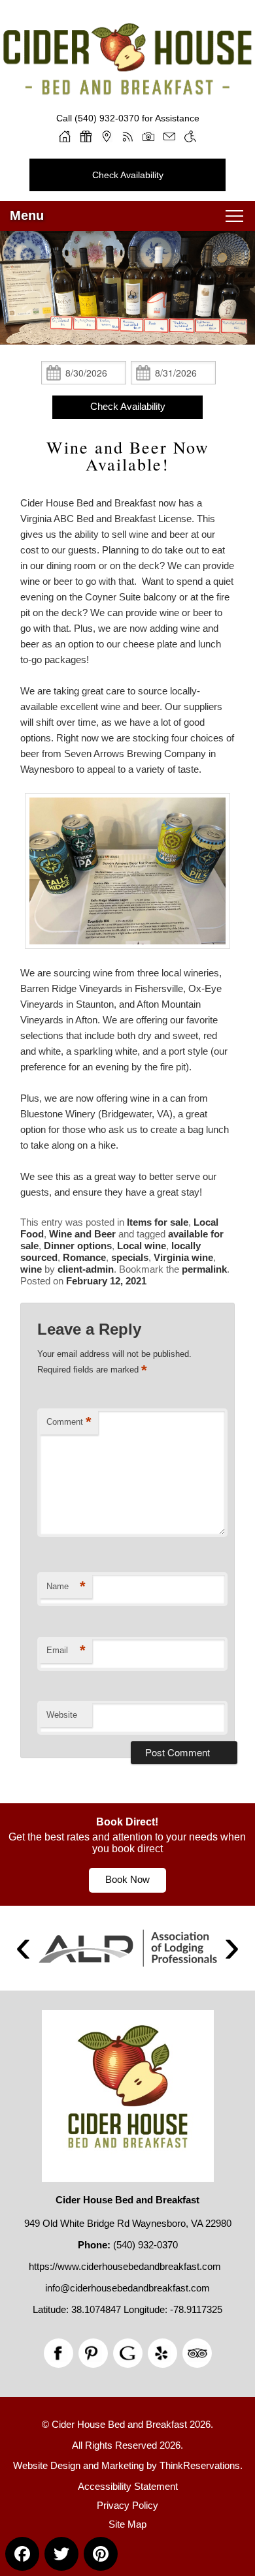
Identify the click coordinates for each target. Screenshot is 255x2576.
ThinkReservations (200, 2465)
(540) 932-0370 (107, 118)
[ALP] (128, 1948)
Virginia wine (183, 1257)
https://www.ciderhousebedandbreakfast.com (125, 2266)
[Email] (169, 136)
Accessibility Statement (128, 2486)
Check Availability (128, 175)
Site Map (127, 2524)
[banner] (127, 1854)
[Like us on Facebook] (59, 2353)
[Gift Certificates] (86, 136)
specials (130, 1257)
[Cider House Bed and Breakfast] (127, 84)
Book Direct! (127, 1822)
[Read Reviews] (197, 2353)
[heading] (127, 456)
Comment (69, 1422)
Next (231, 1948)
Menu (27, 215)
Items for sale (158, 1222)
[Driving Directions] (107, 136)
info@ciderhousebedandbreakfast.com (127, 2288)
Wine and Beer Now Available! (128, 456)
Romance (84, 1257)
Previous (24, 1948)
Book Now (127, 1879)
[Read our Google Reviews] (128, 2353)
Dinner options (78, 1246)
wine (31, 1269)
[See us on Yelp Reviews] (162, 2353)
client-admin (86, 1269)
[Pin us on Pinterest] (93, 2353)
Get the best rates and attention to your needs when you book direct (127, 1843)
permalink (204, 1269)
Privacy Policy (127, 2505)
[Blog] (127, 136)
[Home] (65, 136)
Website (62, 1715)
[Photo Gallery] (148, 136)
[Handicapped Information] (190, 136)
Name (66, 1586)
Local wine (142, 1246)
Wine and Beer (82, 1234)
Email (66, 1650)
